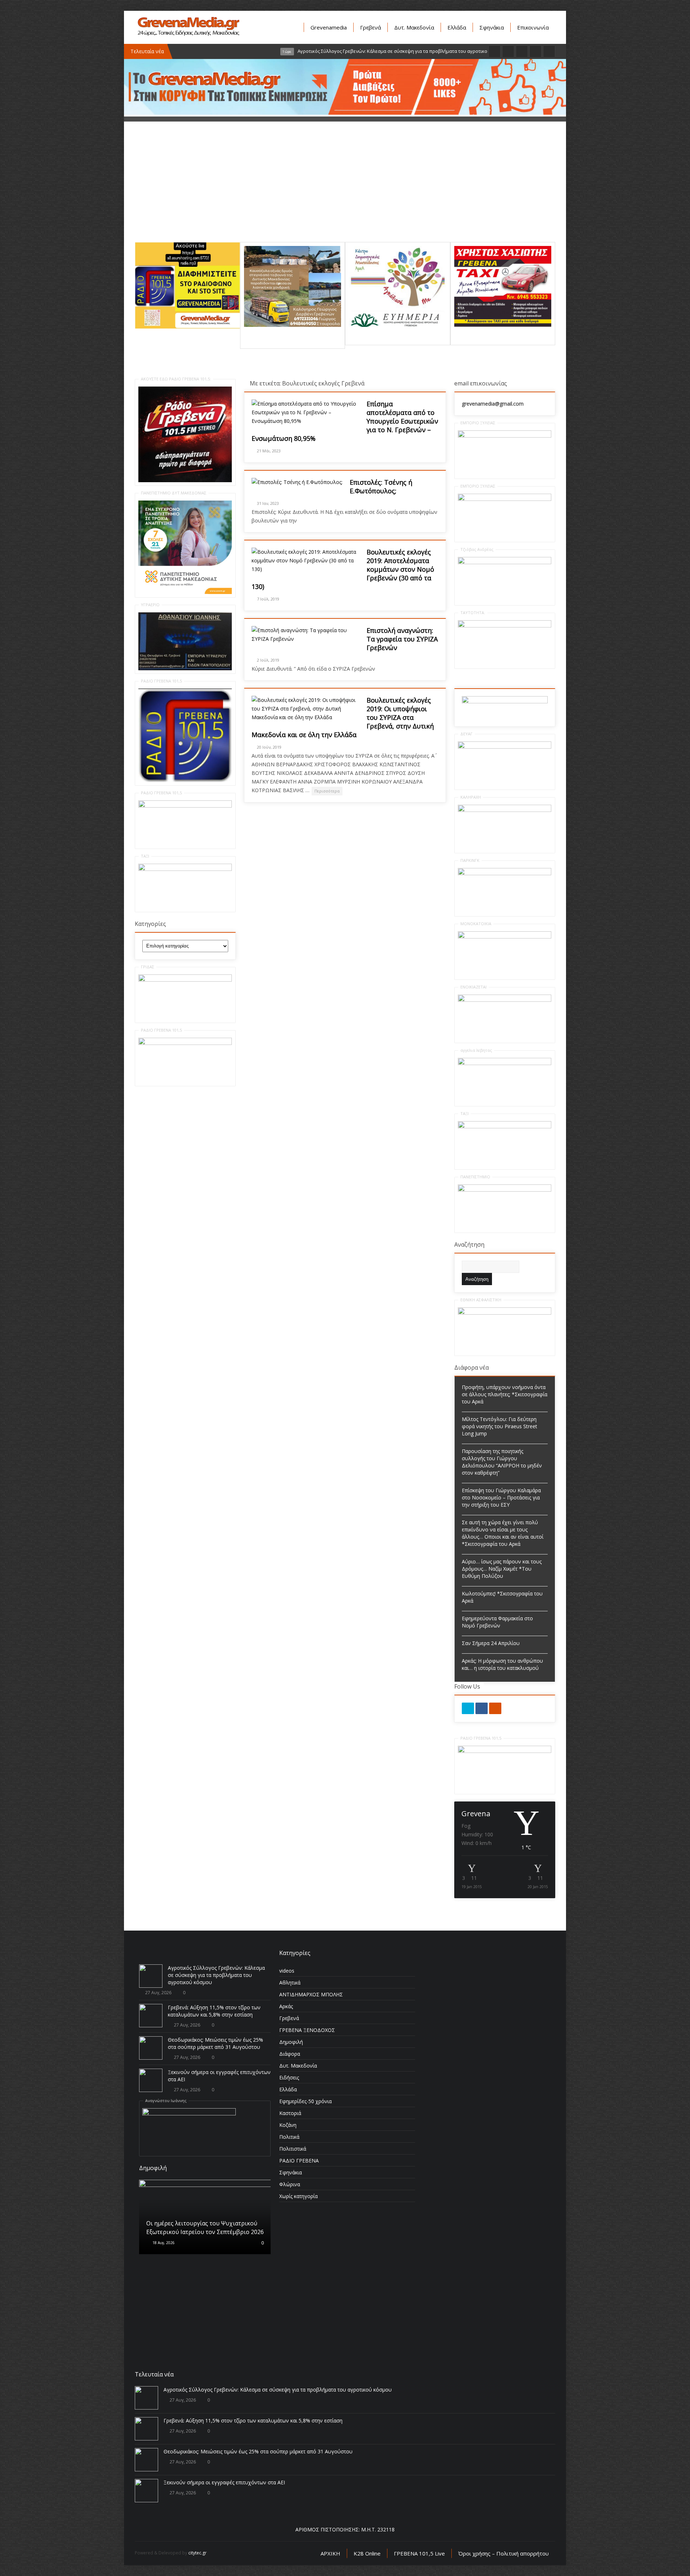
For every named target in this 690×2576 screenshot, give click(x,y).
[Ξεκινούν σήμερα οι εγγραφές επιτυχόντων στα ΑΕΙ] (151, 2080)
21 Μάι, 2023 (269, 451)
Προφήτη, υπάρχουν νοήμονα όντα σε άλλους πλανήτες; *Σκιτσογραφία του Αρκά (505, 1394)
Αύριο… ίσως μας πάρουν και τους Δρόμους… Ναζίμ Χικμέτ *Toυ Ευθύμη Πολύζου (502, 1569)
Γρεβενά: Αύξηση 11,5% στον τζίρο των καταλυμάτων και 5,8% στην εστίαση (214, 2011)
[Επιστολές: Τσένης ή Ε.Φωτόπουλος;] (297, 482)
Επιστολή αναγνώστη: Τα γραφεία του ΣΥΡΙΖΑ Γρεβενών (402, 639)
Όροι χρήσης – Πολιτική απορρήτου (503, 2553)
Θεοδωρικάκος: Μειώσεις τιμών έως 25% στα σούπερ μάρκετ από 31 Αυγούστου (215, 2043)
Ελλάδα (457, 27)
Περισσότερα (327, 791)
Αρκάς (286, 2006)
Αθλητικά (290, 1983)
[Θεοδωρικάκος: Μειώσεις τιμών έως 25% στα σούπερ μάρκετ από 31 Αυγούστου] (151, 2048)
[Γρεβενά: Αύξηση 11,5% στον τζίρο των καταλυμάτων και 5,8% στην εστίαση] (151, 2016)
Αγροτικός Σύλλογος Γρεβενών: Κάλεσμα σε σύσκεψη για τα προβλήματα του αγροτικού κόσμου (216, 1975)
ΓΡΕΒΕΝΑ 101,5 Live (419, 2553)
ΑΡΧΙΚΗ (330, 2553)
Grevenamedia (329, 27)
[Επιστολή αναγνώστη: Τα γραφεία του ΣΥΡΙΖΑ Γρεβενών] (305, 635)
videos (287, 1971)
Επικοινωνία (533, 27)
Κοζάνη (288, 2125)
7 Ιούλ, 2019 (268, 599)
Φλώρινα (290, 2184)
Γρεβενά (371, 27)
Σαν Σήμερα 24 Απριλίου (491, 1643)
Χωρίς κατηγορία (298, 2196)
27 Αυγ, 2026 (158, 1993)
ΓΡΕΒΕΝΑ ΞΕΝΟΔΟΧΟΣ (307, 2030)
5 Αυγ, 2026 (162, 2256)
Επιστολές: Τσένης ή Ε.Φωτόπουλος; (381, 487)
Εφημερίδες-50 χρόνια (305, 2101)
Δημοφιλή (291, 2042)
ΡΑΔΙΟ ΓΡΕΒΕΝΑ (299, 2161)
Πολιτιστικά (293, 2149)
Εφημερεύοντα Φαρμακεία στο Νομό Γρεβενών (497, 1622)
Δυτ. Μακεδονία (414, 27)
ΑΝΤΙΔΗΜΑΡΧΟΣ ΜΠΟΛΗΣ (311, 1994)
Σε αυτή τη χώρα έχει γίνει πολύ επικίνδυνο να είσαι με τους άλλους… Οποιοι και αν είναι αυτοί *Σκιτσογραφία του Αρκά (503, 1533)
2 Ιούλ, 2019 (268, 660)
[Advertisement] (345, 192)
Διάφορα (290, 2054)
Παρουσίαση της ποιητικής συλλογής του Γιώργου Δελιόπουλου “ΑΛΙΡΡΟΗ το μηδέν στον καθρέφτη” (502, 1462)
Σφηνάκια (492, 27)
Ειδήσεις (289, 2077)
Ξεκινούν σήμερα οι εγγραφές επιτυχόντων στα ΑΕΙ (224, 2482)
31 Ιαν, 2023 (268, 503)
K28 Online (367, 2553)
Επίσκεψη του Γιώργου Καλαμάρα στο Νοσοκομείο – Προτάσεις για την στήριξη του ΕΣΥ (501, 1497)
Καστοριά (290, 2113)
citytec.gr (197, 2553)
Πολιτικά (289, 2137)
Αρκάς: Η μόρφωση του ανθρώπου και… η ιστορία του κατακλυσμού (502, 1664)
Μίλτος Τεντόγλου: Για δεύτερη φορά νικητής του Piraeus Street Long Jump (500, 1426)
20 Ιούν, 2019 (269, 747)
